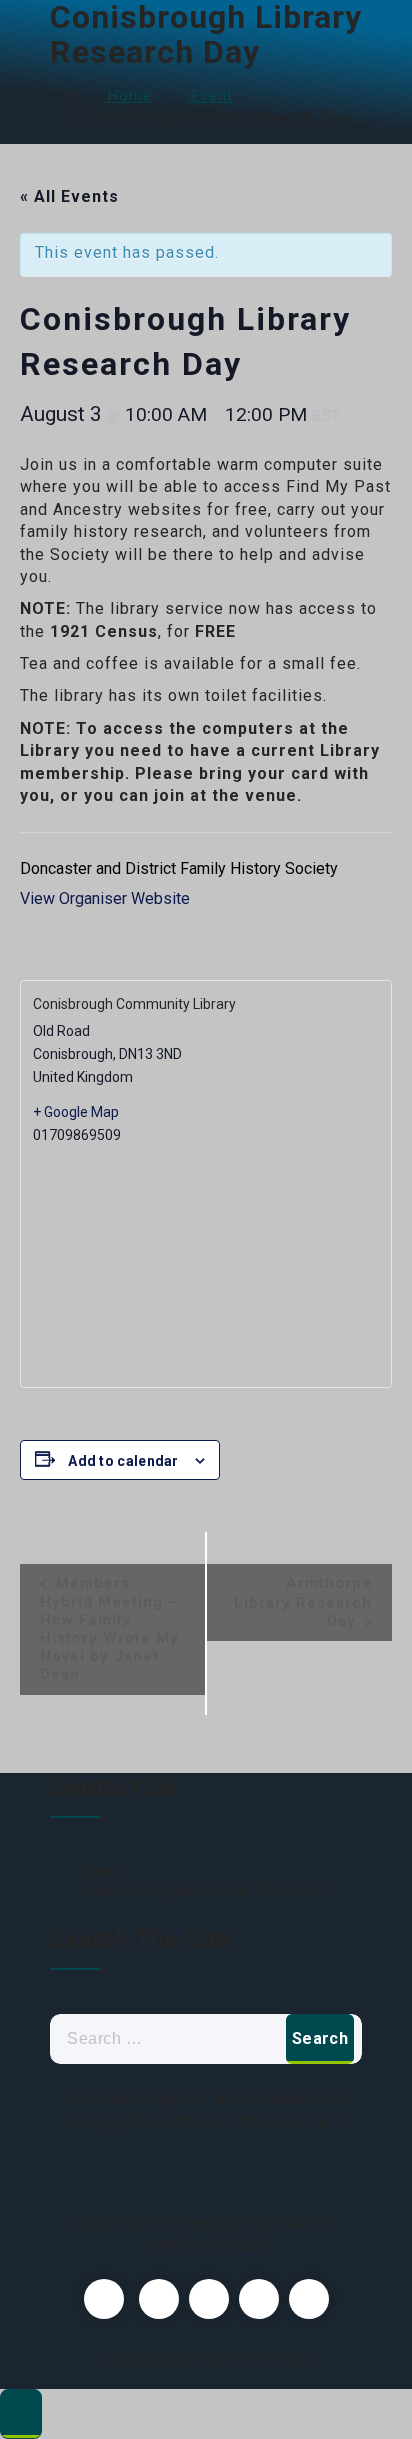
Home (127, 96)
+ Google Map (76, 1112)
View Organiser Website (105, 898)
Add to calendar (123, 1461)
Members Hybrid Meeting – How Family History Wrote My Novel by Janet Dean (109, 1628)
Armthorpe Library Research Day (303, 1602)
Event (210, 96)
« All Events (69, 196)
